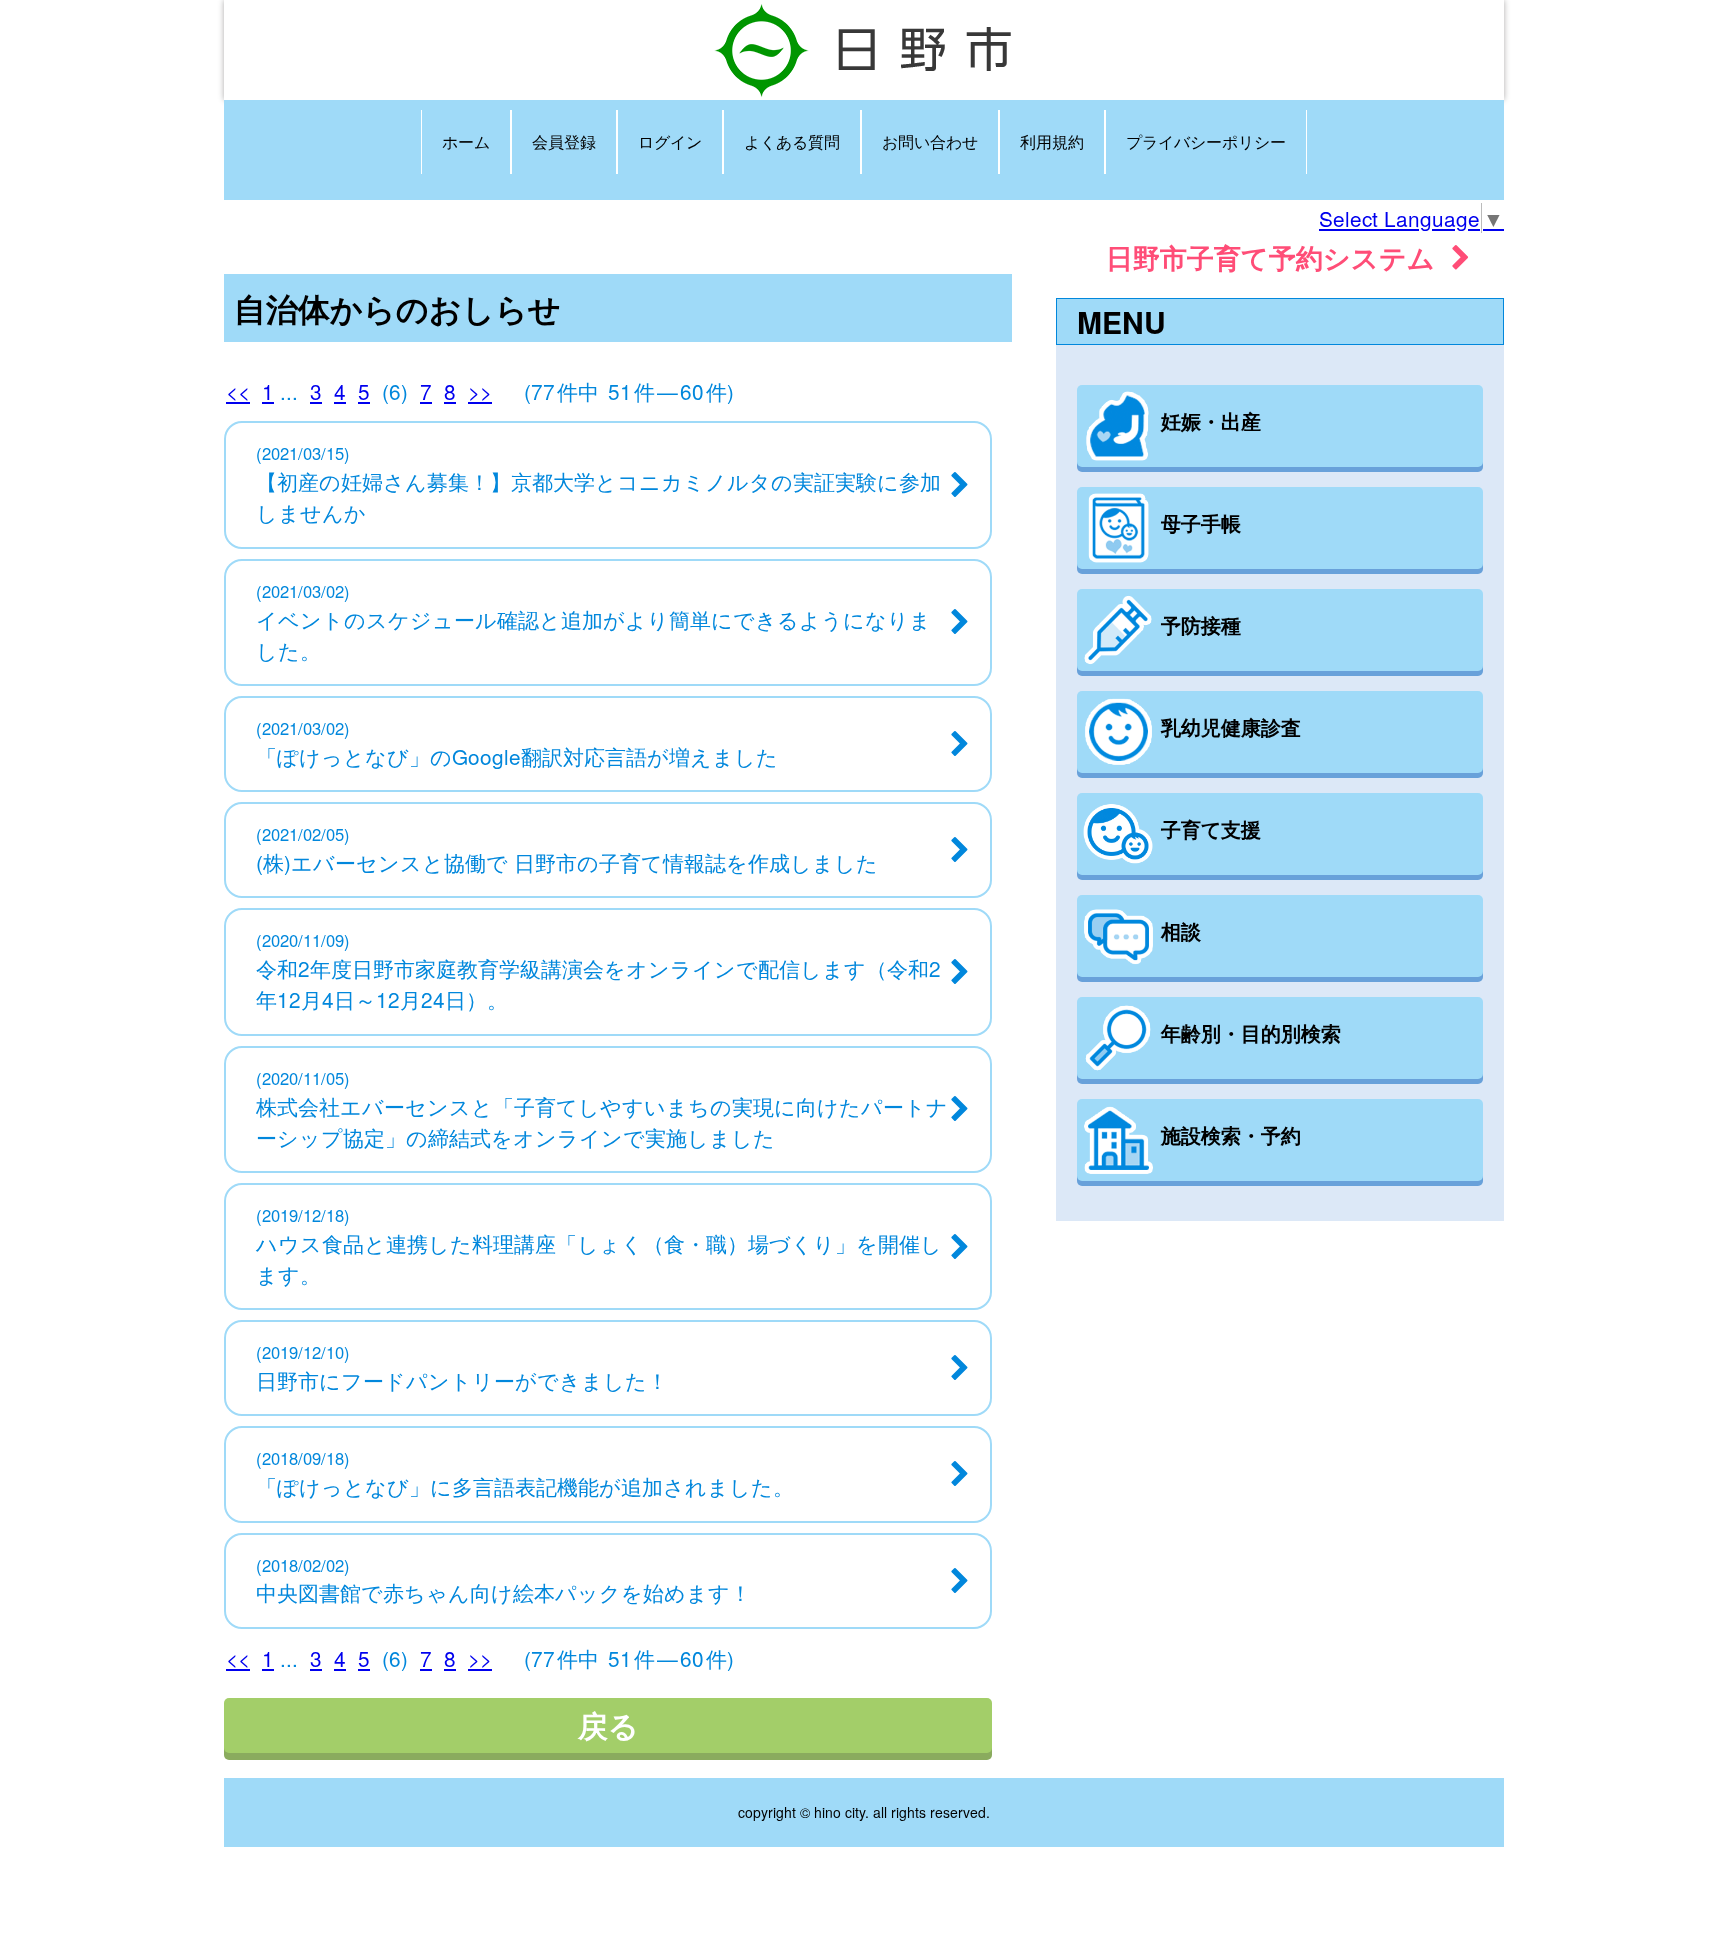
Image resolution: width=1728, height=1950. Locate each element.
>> (480, 391)
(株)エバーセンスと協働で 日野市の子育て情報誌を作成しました (567, 862)
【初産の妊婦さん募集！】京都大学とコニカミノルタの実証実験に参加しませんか (598, 496)
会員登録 (564, 141)
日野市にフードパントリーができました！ (462, 1380)
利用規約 (1052, 141)
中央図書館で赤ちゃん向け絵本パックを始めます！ (503, 1592)
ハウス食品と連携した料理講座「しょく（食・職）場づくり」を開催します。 (599, 1258)
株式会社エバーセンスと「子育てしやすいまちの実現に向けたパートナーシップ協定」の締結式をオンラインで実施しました (602, 1121)
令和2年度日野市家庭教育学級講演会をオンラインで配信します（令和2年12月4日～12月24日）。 (598, 983)
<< (238, 391)
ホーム (466, 141)
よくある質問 (792, 141)
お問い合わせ (930, 141)
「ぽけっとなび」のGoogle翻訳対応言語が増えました (517, 756)
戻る (608, 1724)
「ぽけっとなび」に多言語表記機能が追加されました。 (525, 1486)
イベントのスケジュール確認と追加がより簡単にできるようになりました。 (593, 634)
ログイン (670, 141)
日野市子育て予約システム (1278, 256)
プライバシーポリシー (1206, 141)
